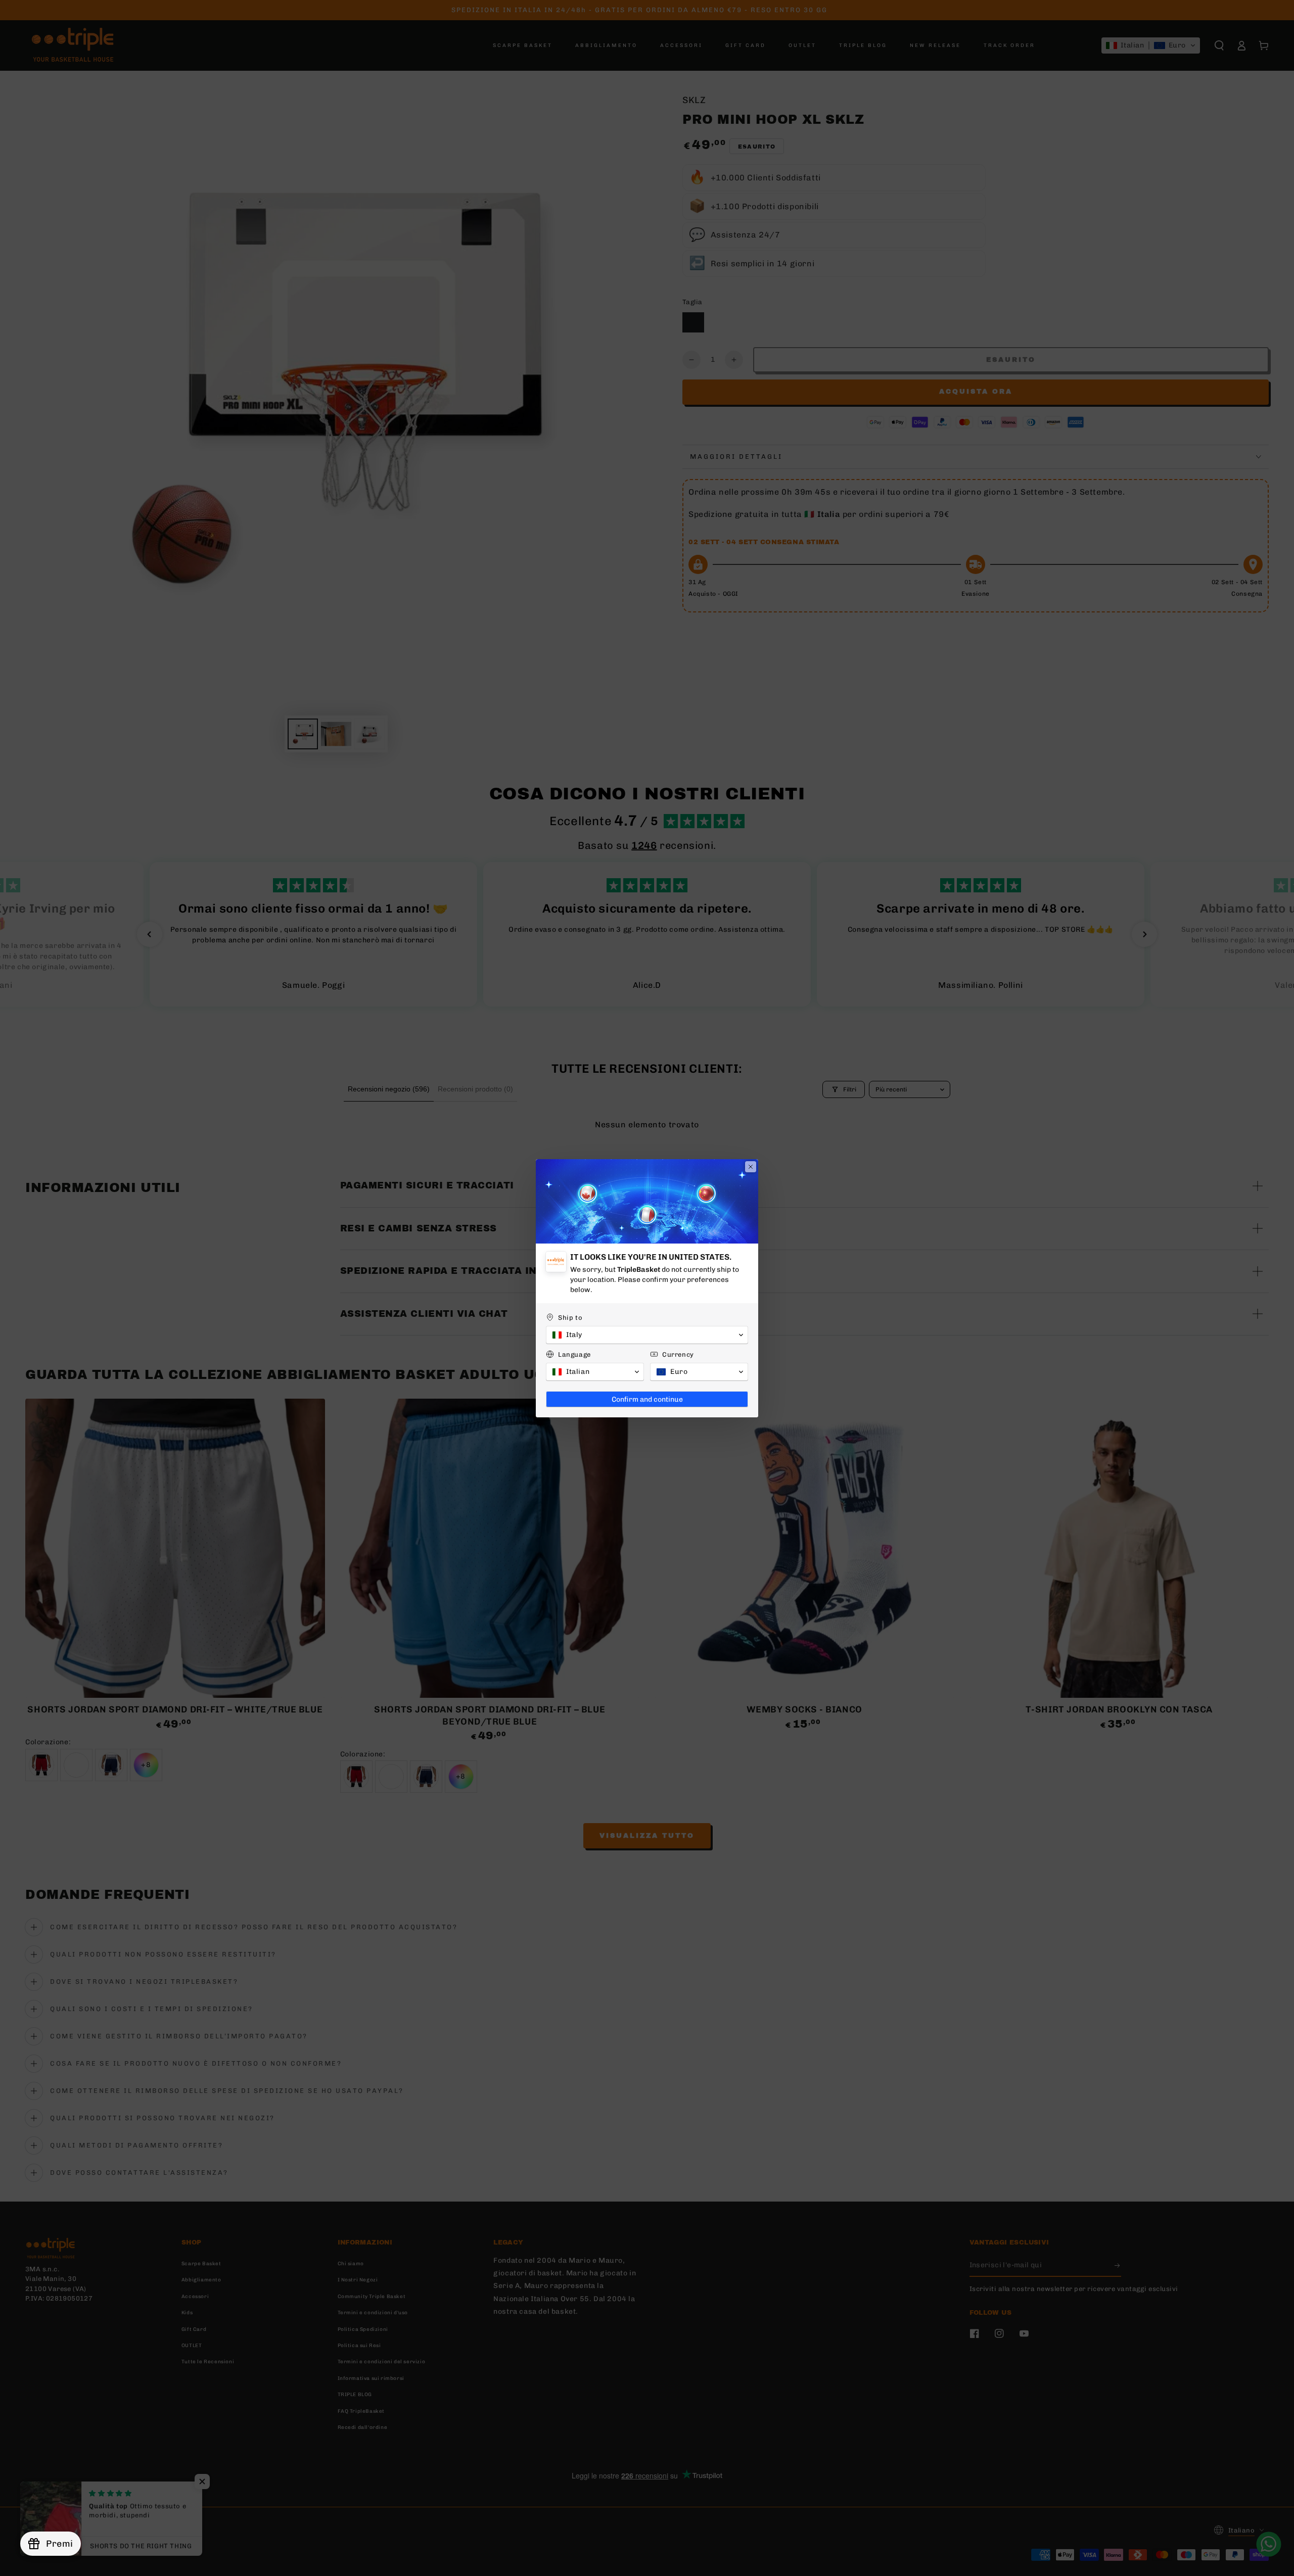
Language (574, 1354)
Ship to (570, 1318)
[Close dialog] (751, 1167)
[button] (647, 1335)
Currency (678, 1354)
